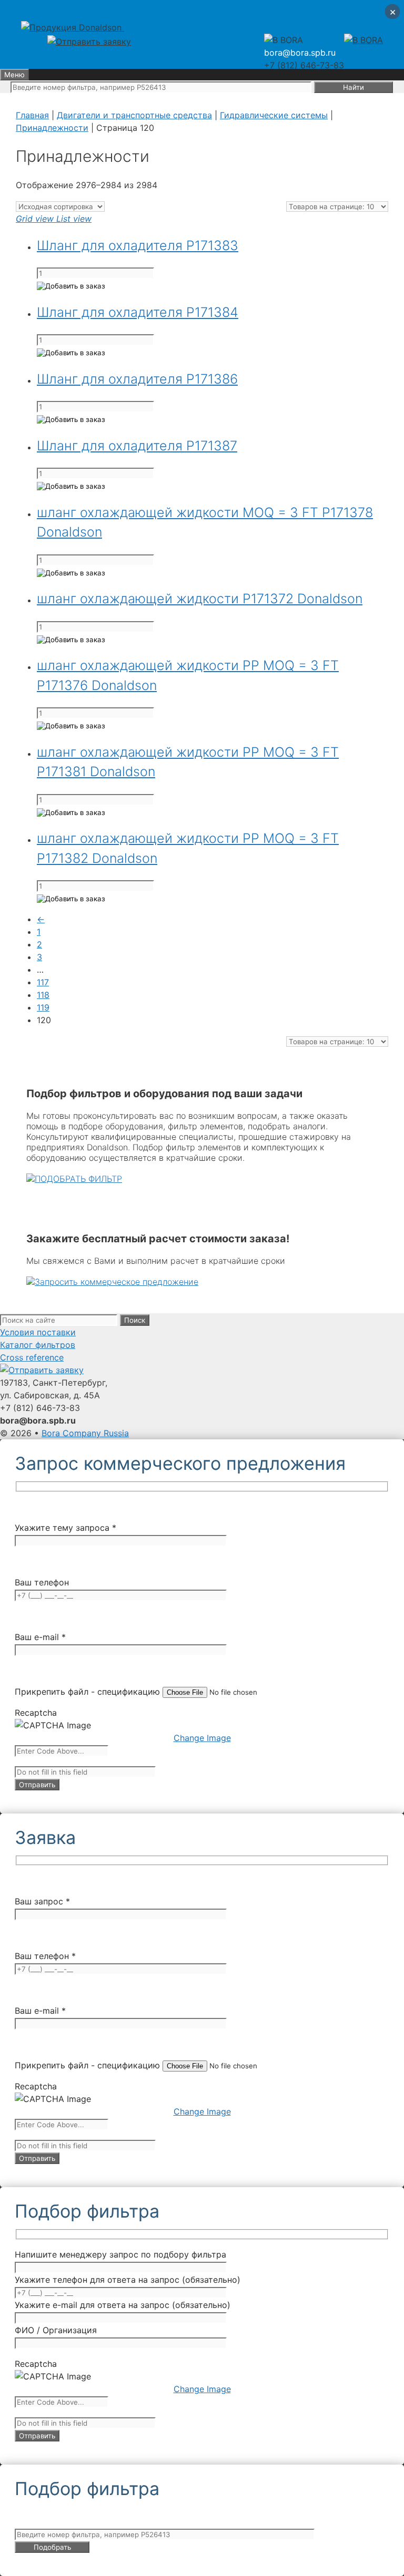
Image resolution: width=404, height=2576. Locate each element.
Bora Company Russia (85, 1433)
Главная (32, 115)
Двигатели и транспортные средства (134, 115)
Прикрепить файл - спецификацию (89, 1692)
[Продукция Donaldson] (73, 27)
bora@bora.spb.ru (300, 53)
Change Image (202, 1738)
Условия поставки (38, 1332)
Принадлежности (52, 128)
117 (43, 982)
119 (43, 1007)
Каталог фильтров (38, 1345)
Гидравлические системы (274, 115)
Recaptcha (36, 1713)
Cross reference (32, 1357)
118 (43, 995)
